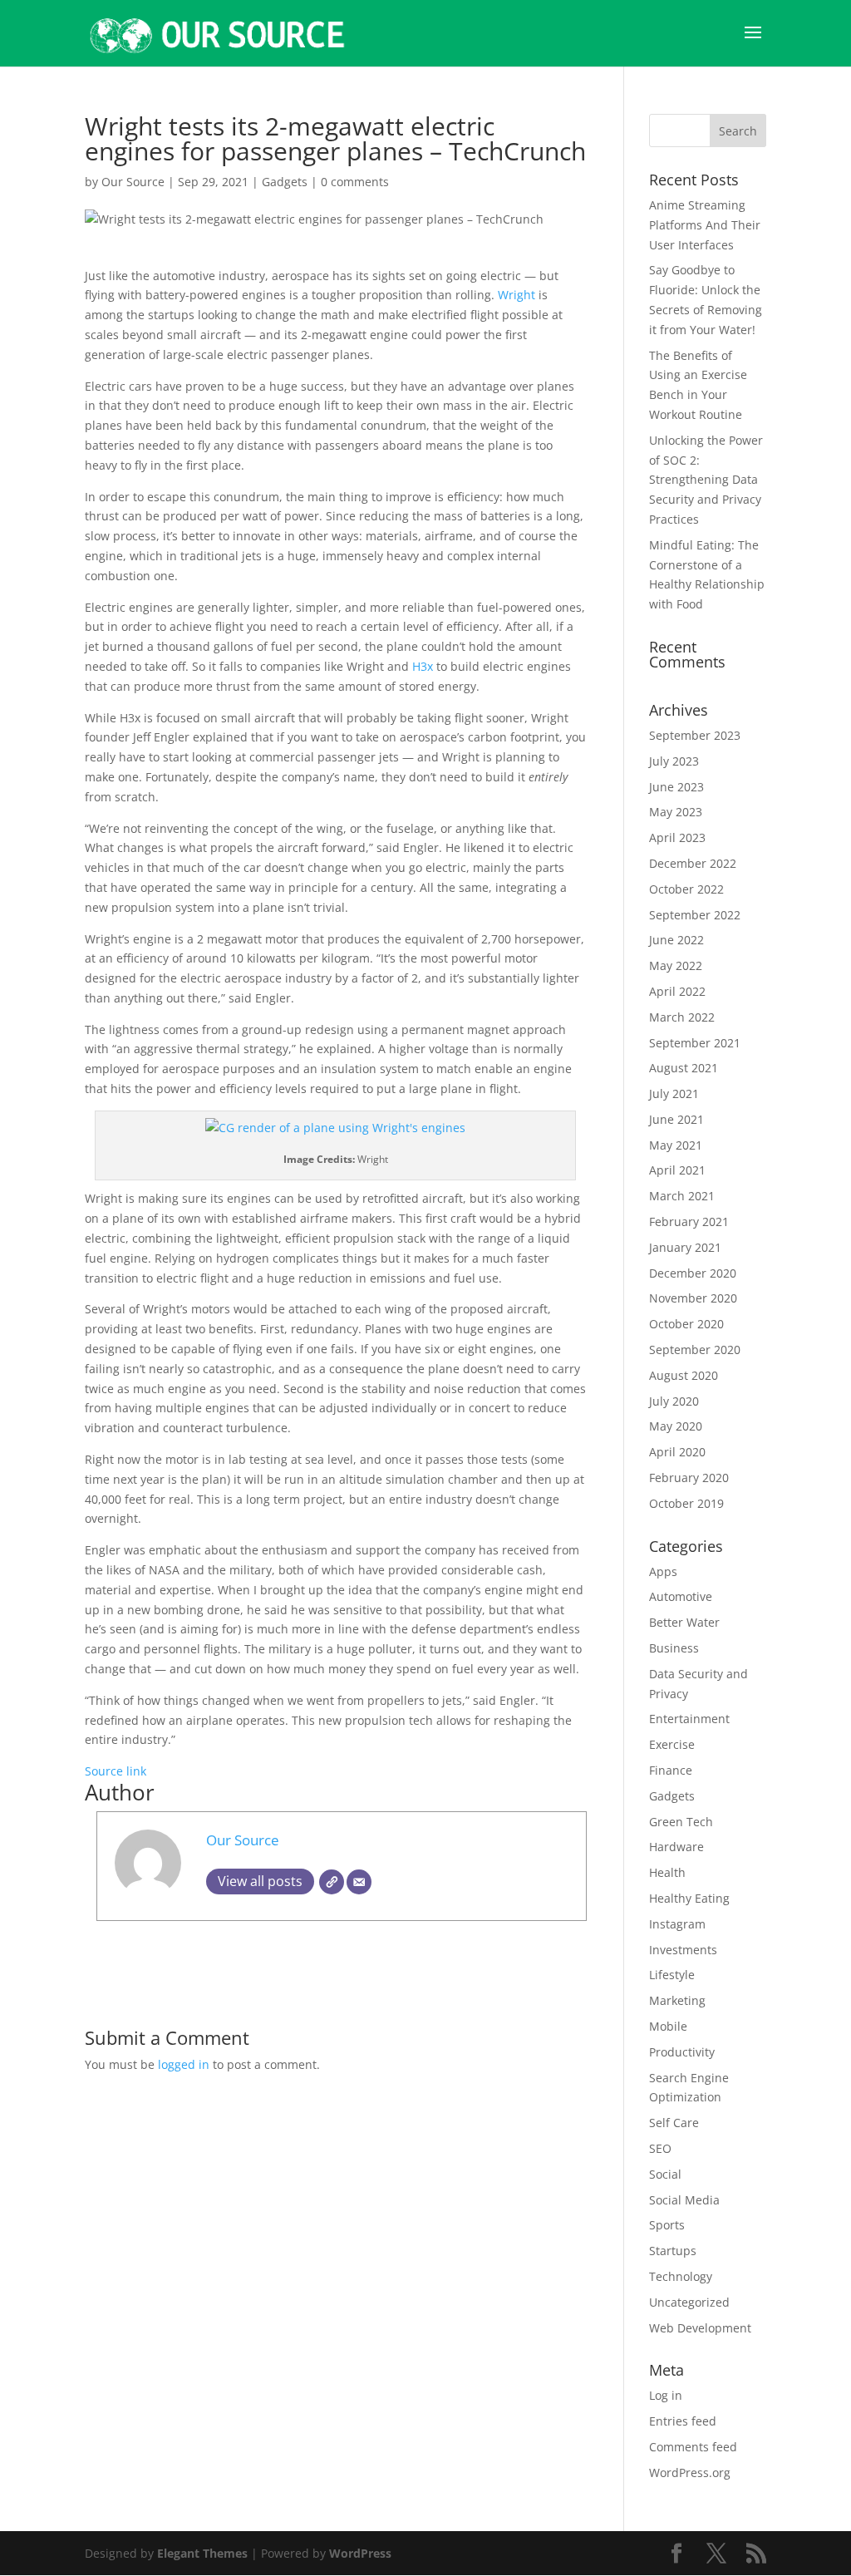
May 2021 (676, 1145)
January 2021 (685, 1247)
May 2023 (676, 812)
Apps (663, 1571)
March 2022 (682, 1017)
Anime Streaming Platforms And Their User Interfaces (705, 225)
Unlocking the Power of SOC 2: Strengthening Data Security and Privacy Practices (706, 480)
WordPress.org (690, 2473)
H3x (423, 666)
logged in (184, 2064)
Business (674, 1648)
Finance (671, 1770)
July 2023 (674, 761)
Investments (683, 1950)
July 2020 (674, 1401)
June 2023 (676, 787)
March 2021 (682, 1196)
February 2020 (689, 1478)
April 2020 (677, 1452)
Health (667, 1872)
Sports (667, 2225)
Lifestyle (672, 1975)
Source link (116, 1771)
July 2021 (674, 1093)
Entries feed (683, 2421)
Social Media (684, 2200)
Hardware (676, 1847)
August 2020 (684, 1375)
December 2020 (693, 1273)
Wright (517, 295)
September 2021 (695, 1043)
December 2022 (693, 863)
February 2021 (689, 1222)
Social (665, 2174)
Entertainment (689, 1719)
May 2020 (676, 1426)
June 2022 (676, 940)
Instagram (677, 1924)
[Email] (359, 1882)
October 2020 (686, 1324)
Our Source (133, 182)
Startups (673, 2251)
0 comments (355, 182)
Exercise (672, 1744)
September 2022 (695, 915)
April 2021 (677, 1170)
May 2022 (676, 965)
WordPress (360, 2553)
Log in (666, 2395)
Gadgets (285, 182)
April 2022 (677, 991)
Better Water (684, 1622)
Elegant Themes (202, 2553)
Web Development (700, 2328)
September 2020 (695, 1350)
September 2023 (695, 735)
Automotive (681, 1596)
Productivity (682, 2052)
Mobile (668, 2026)
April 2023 (677, 837)
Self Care (674, 2123)
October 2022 (686, 889)
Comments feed (693, 2447)
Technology (681, 2276)
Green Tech (681, 1822)
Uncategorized (689, 2302)
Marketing (677, 2000)
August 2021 (684, 1068)
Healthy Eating (689, 1898)
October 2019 (686, 1503)
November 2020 (693, 1298)
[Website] (332, 1882)
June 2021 (676, 1119)
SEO (660, 2148)
